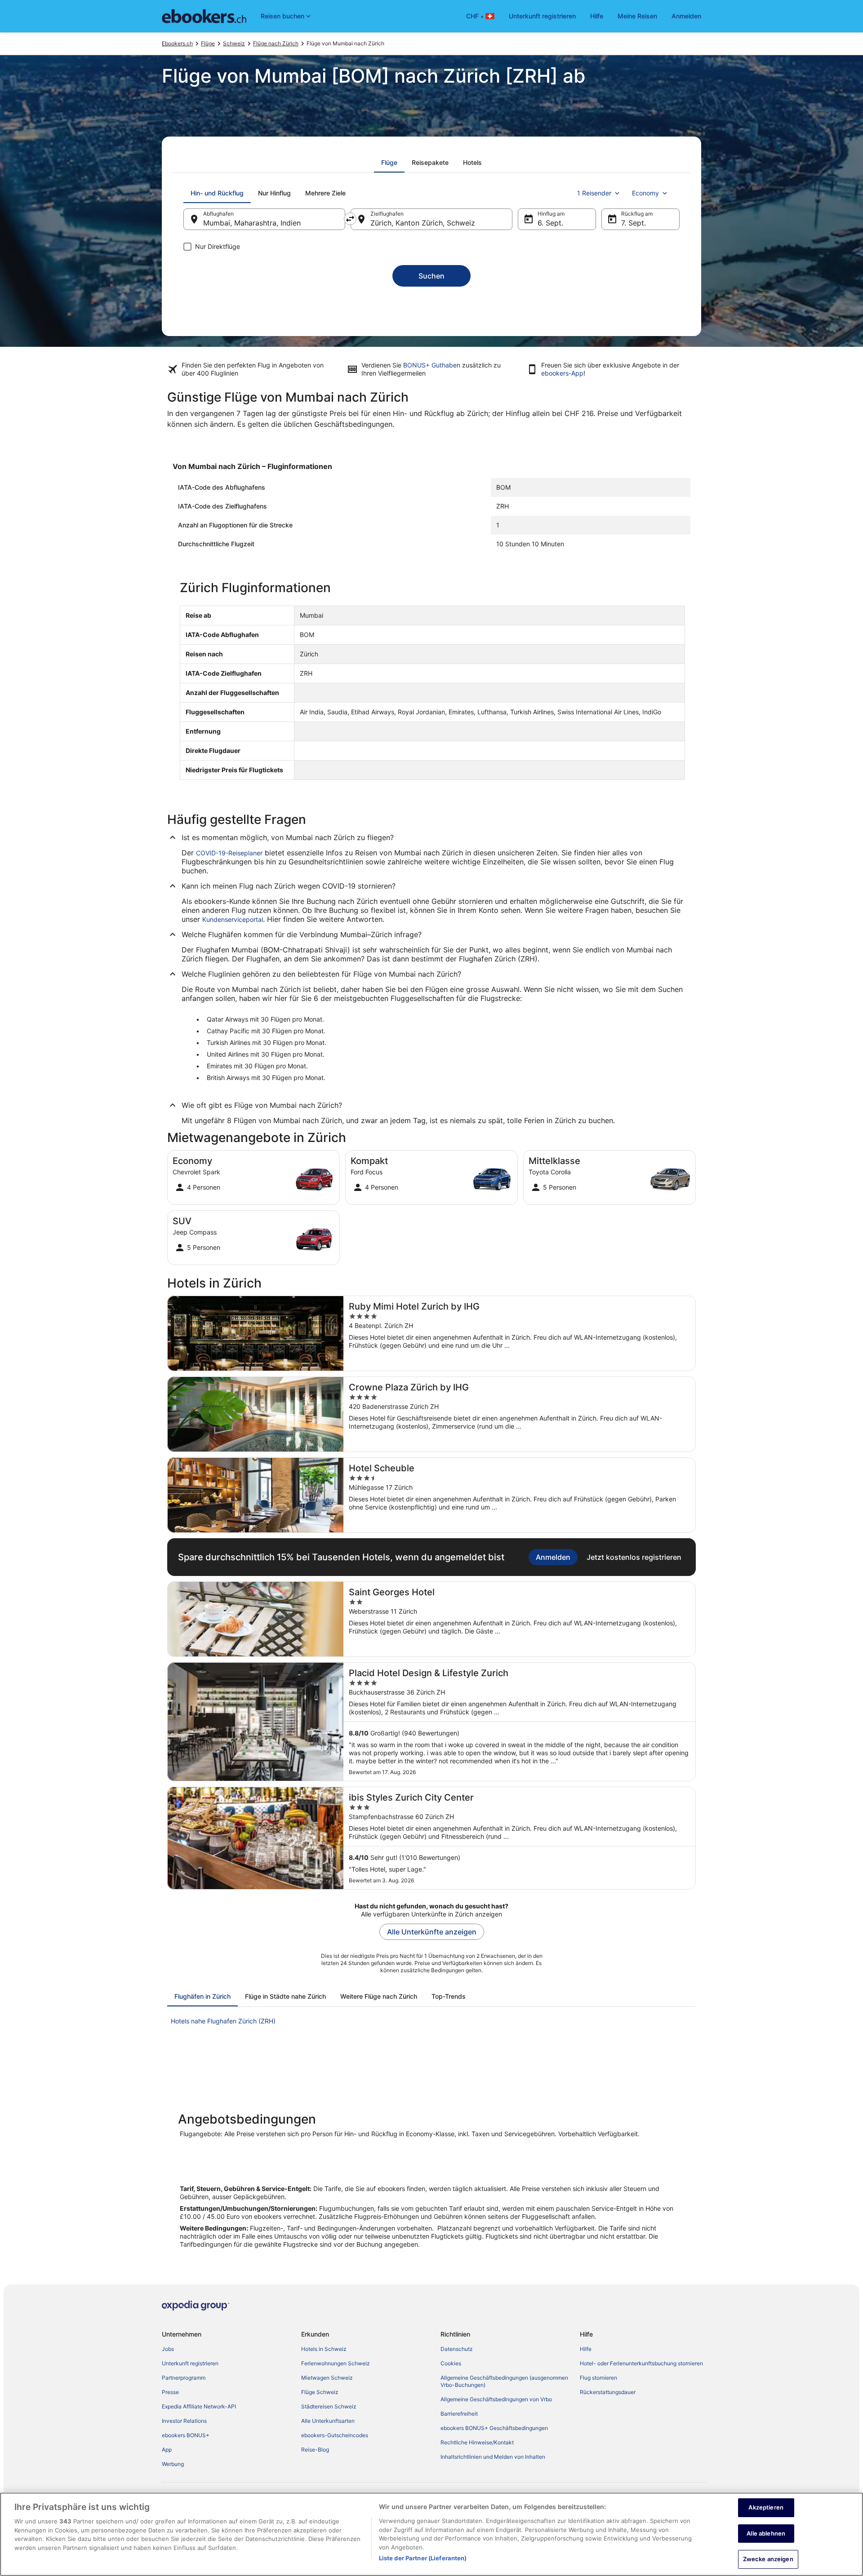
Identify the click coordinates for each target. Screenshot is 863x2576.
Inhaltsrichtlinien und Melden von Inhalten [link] (493, 2457)
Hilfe (597, 16)
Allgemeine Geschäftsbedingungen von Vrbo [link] (496, 2399)
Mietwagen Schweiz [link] (327, 2378)
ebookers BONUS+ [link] (186, 2435)
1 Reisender (594, 193)
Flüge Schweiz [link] (320, 2392)
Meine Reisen (637, 16)
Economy (645, 193)
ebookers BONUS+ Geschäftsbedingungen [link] (494, 2428)
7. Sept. (634, 223)
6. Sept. (550, 223)
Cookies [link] (451, 2363)
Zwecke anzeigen (768, 2559)
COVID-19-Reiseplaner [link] (229, 853)
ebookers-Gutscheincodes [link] (335, 2435)
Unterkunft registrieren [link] (190, 2363)
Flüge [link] (208, 43)
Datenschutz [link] (457, 2349)
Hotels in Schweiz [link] (324, 2349)
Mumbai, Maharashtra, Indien (252, 223)
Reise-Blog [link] (315, 2450)
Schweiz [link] (234, 43)
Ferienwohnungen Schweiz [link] (336, 2363)
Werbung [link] (173, 2464)
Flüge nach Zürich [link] (276, 43)
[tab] (389, 163)
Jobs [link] (168, 2349)
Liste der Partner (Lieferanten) (423, 2558)
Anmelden (686, 16)
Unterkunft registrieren (542, 16)
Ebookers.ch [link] (177, 43)
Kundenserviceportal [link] (233, 919)
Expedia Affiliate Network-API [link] (199, 2406)
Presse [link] (170, 2392)
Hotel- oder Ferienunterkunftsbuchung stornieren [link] (641, 2363)
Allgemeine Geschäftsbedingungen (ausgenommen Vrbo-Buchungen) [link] (504, 2381)
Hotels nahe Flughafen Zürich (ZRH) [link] (223, 2021)
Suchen (431, 276)
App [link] (167, 2450)
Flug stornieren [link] (598, 2378)
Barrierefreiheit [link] (459, 2414)
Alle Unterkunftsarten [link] (328, 2421)
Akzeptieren (766, 2507)
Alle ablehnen (766, 2533)
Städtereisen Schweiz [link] (329, 2406)
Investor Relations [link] (184, 2421)
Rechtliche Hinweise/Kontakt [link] (477, 2442)
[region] (431, 2534)
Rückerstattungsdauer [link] (608, 2392)
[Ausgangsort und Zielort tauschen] (350, 219)
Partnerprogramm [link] (184, 2378)
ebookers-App (562, 373)
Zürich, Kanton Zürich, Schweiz (423, 223)
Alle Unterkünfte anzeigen (432, 1932)
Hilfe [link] (586, 2349)
